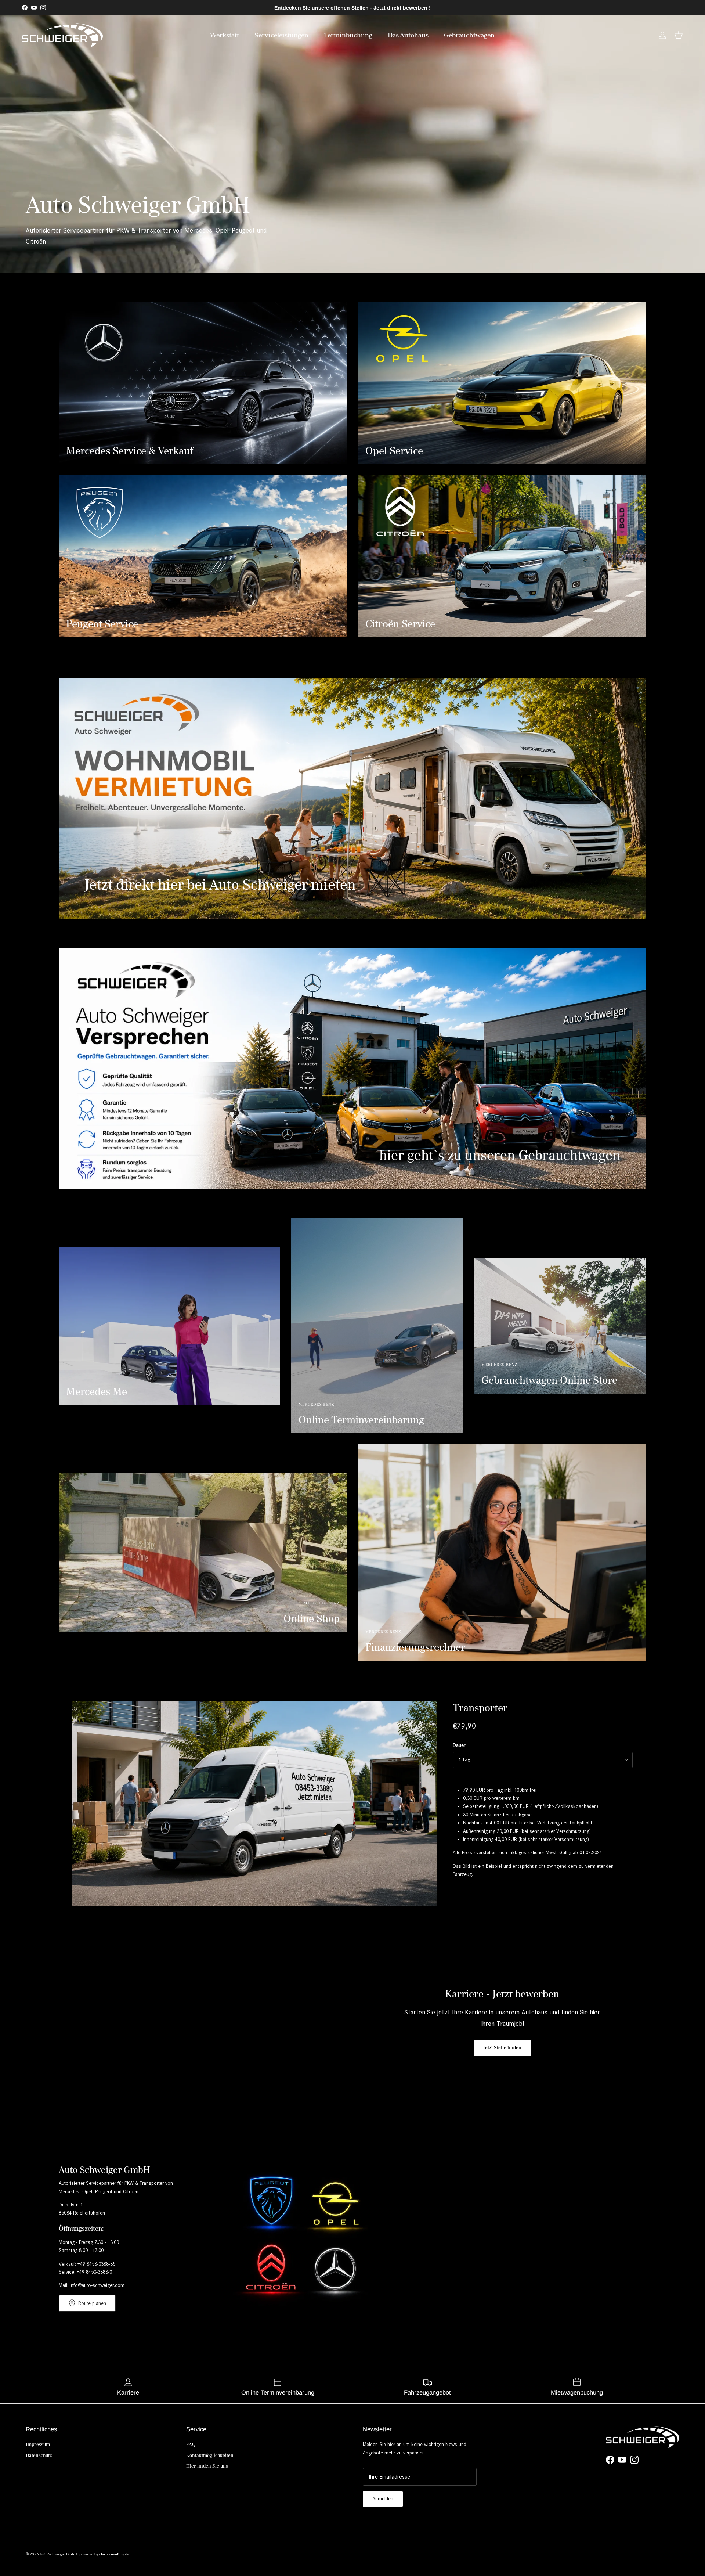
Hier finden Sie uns (207, 2466)
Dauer (459, 1745)
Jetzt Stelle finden (502, 2048)
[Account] (661, 35)
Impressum (38, 2444)
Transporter (480, 1708)
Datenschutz (39, 2455)
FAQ (191, 2444)
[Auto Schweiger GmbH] (62, 35)
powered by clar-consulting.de (104, 2554)
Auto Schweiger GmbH (58, 2554)
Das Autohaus (408, 35)
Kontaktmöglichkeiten (210, 2455)
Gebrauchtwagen (469, 35)
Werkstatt (225, 35)
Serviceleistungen (281, 35)
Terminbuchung (348, 35)
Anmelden (383, 2499)
